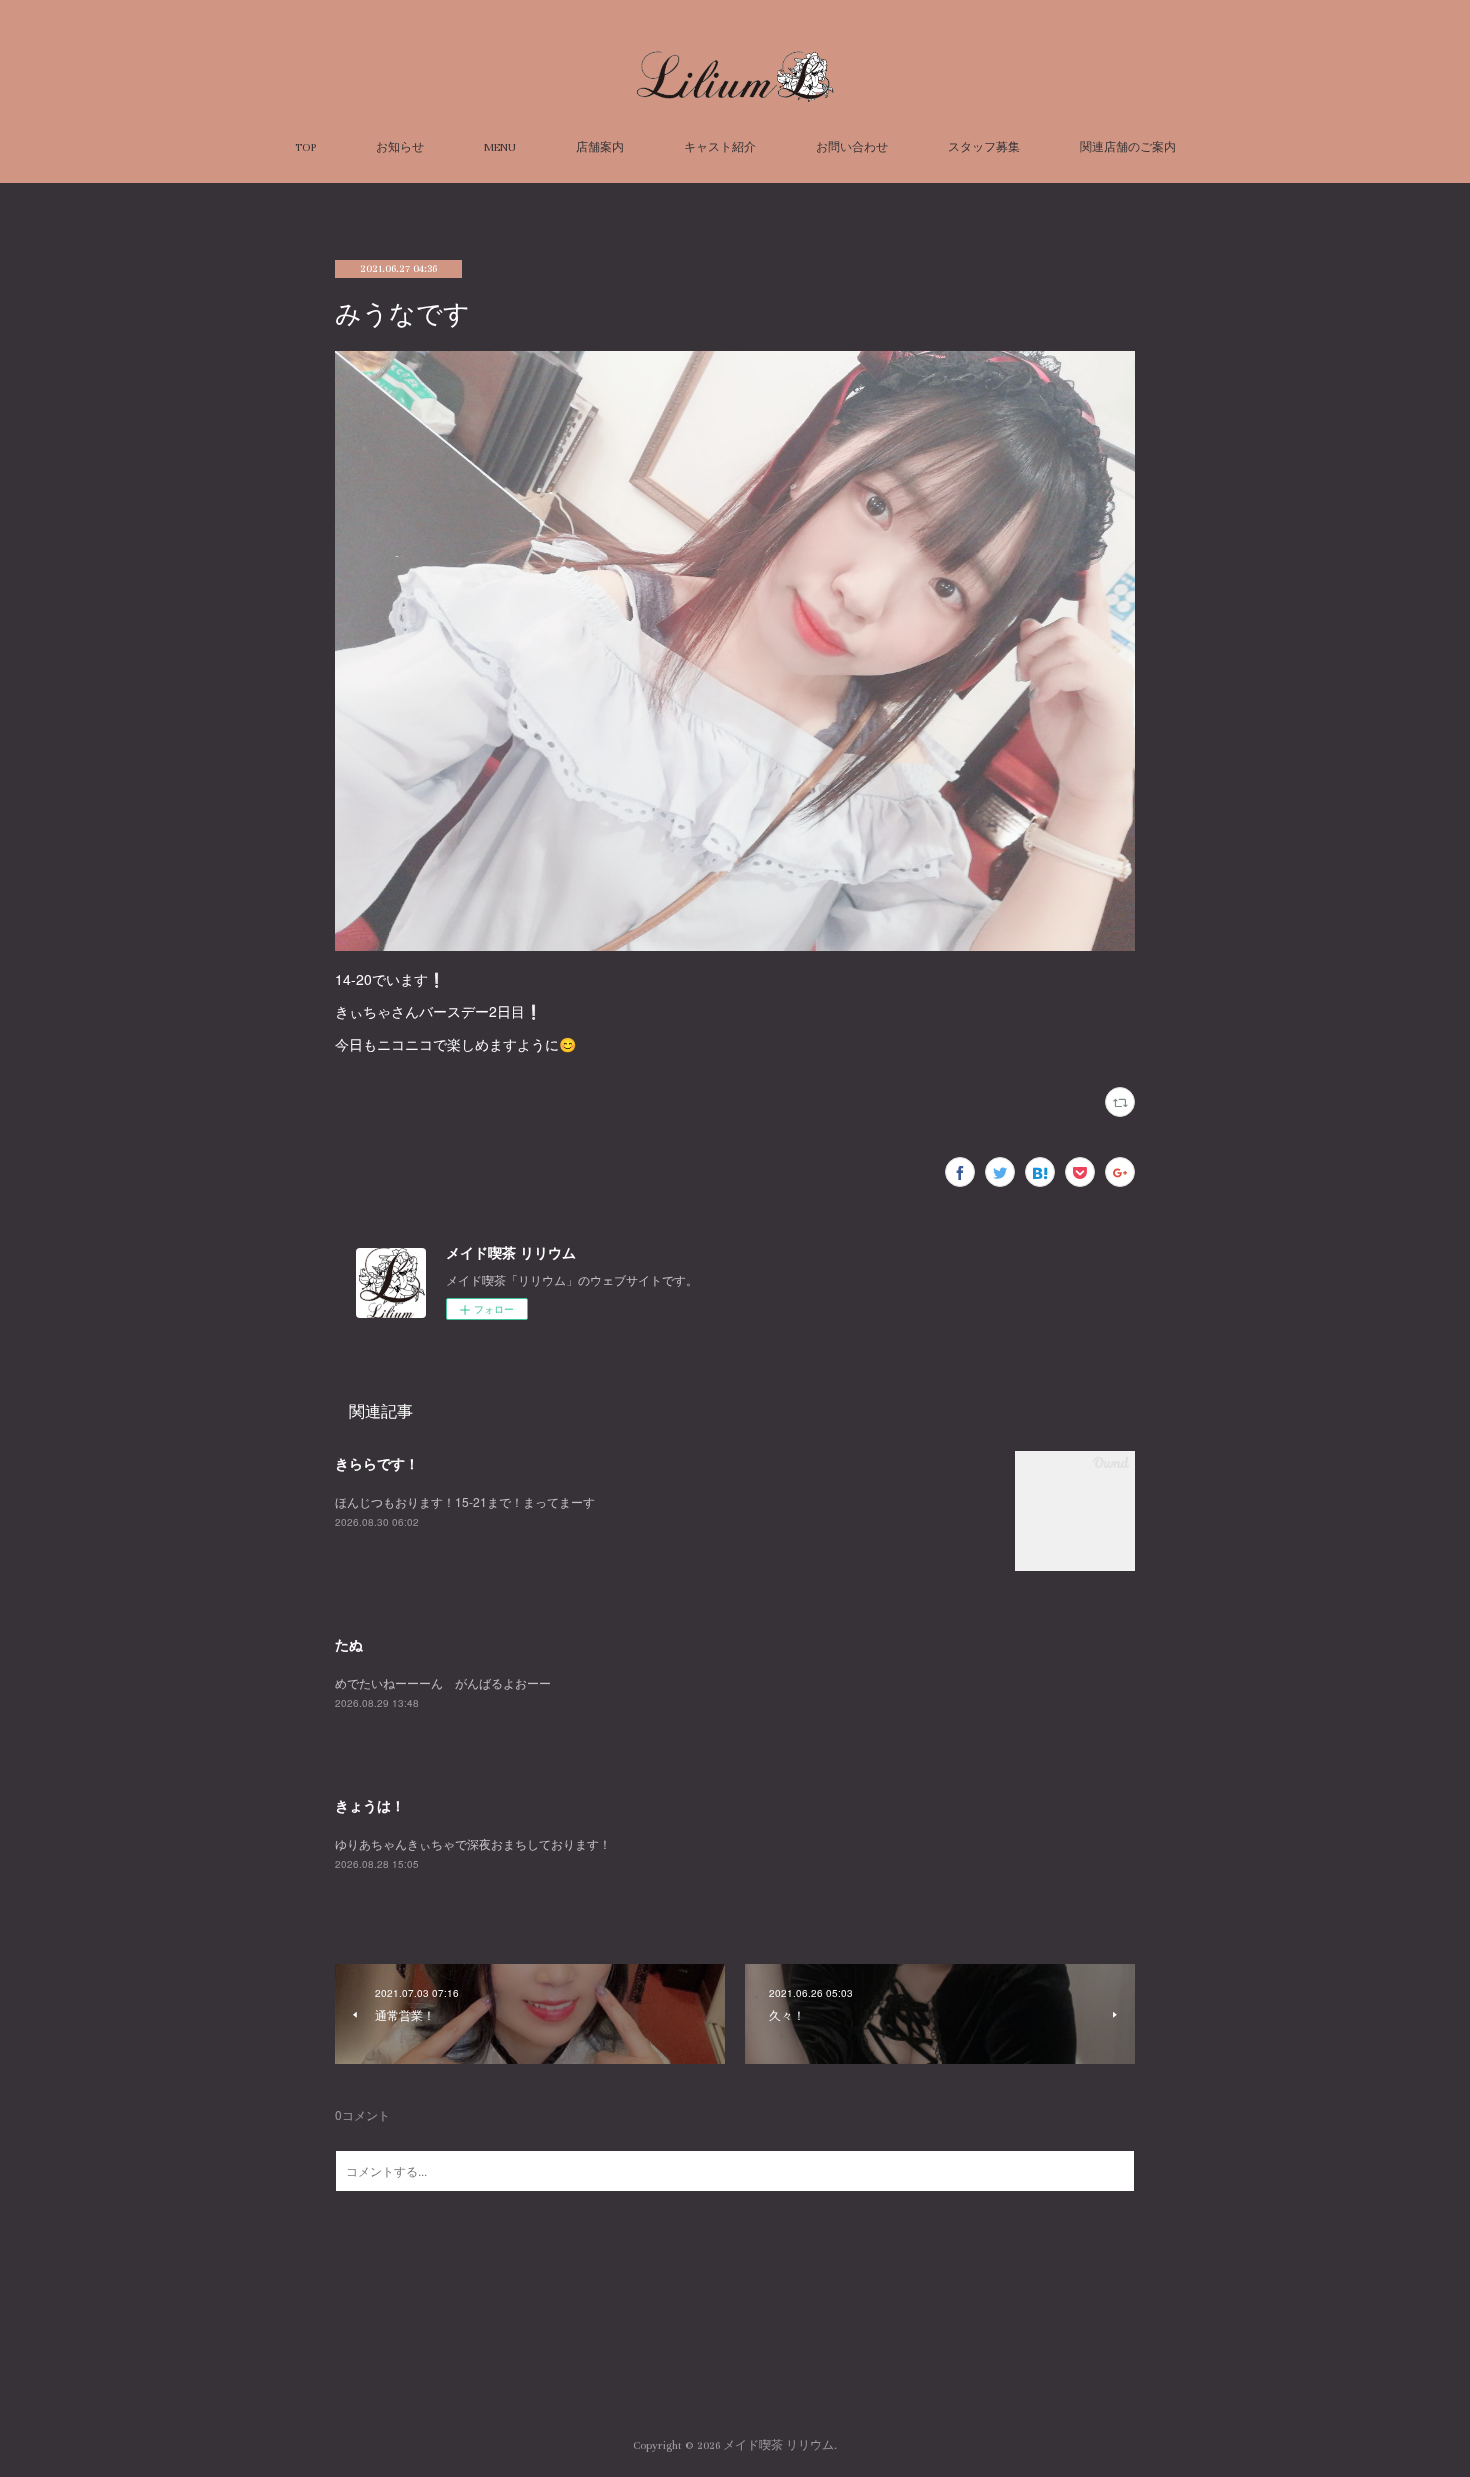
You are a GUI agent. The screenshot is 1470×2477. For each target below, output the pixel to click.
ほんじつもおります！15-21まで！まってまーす (465, 1501)
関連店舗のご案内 (1128, 147)
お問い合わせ (852, 147)
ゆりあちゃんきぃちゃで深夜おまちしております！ (473, 1843)
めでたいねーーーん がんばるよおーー (443, 1682)
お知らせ (400, 147)
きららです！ (377, 1463)
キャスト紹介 (720, 147)
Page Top (735, 2365)
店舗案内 (600, 147)
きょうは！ (370, 1805)
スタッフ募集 (984, 147)
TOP (305, 147)
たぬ (349, 1644)
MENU (500, 147)
